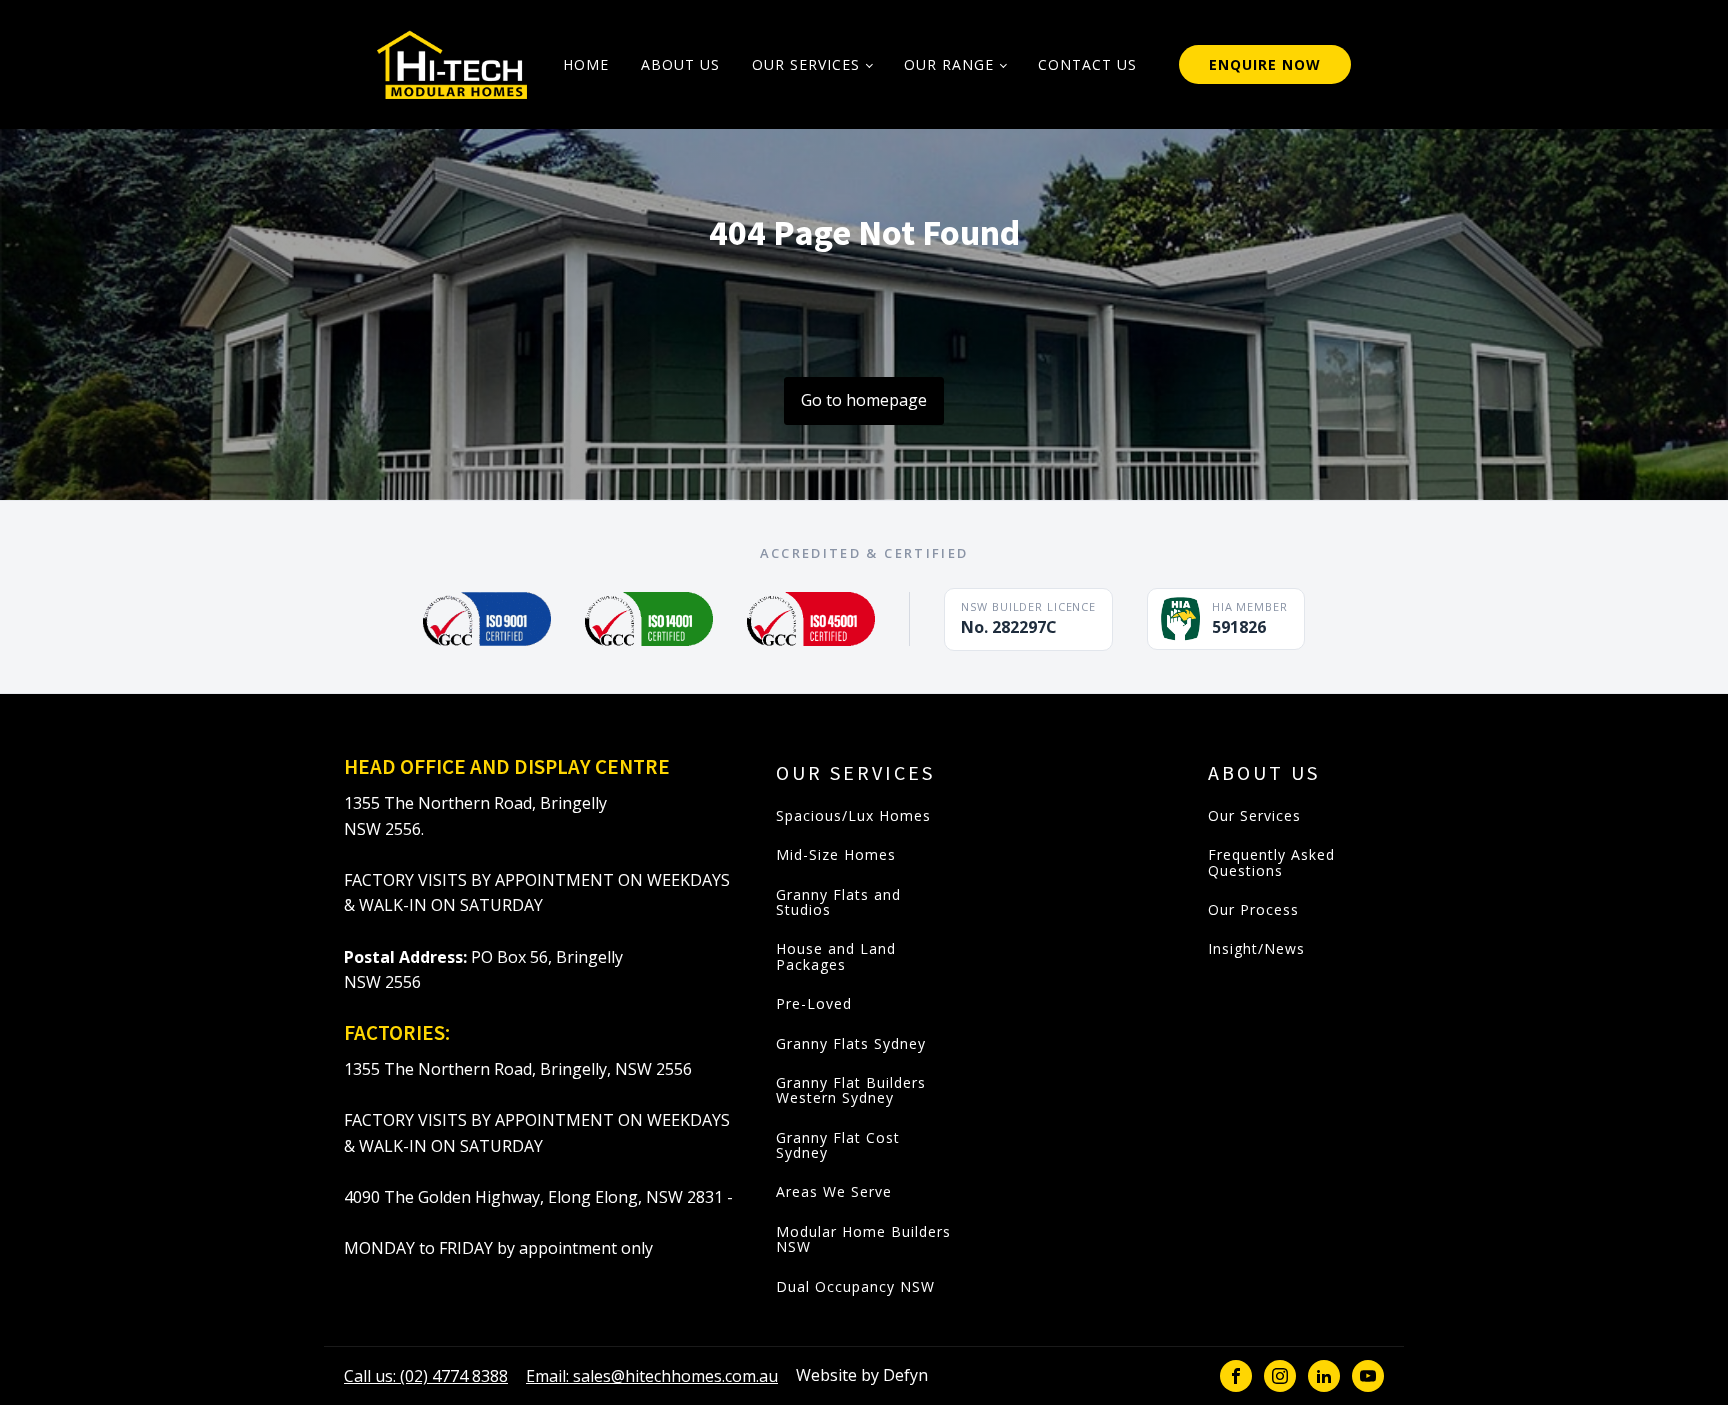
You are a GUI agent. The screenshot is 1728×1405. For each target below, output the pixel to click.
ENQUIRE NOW (1265, 64)
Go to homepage (864, 400)
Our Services (806, 64)
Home (586, 64)
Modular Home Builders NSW (863, 1239)
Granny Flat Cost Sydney (838, 1145)
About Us (680, 64)
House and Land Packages (836, 956)
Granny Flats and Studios (838, 902)
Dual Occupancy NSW (855, 1286)
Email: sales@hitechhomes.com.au (652, 1376)
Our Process (1253, 909)
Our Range (949, 64)
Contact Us (1087, 64)
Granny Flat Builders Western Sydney (851, 1090)
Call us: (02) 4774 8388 (426, 1376)
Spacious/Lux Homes (853, 815)
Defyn (905, 1375)
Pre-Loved (814, 1003)
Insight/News (1256, 948)
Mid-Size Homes (836, 854)
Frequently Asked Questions (1271, 862)
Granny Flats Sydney (851, 1043)
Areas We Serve (834, 1191)
